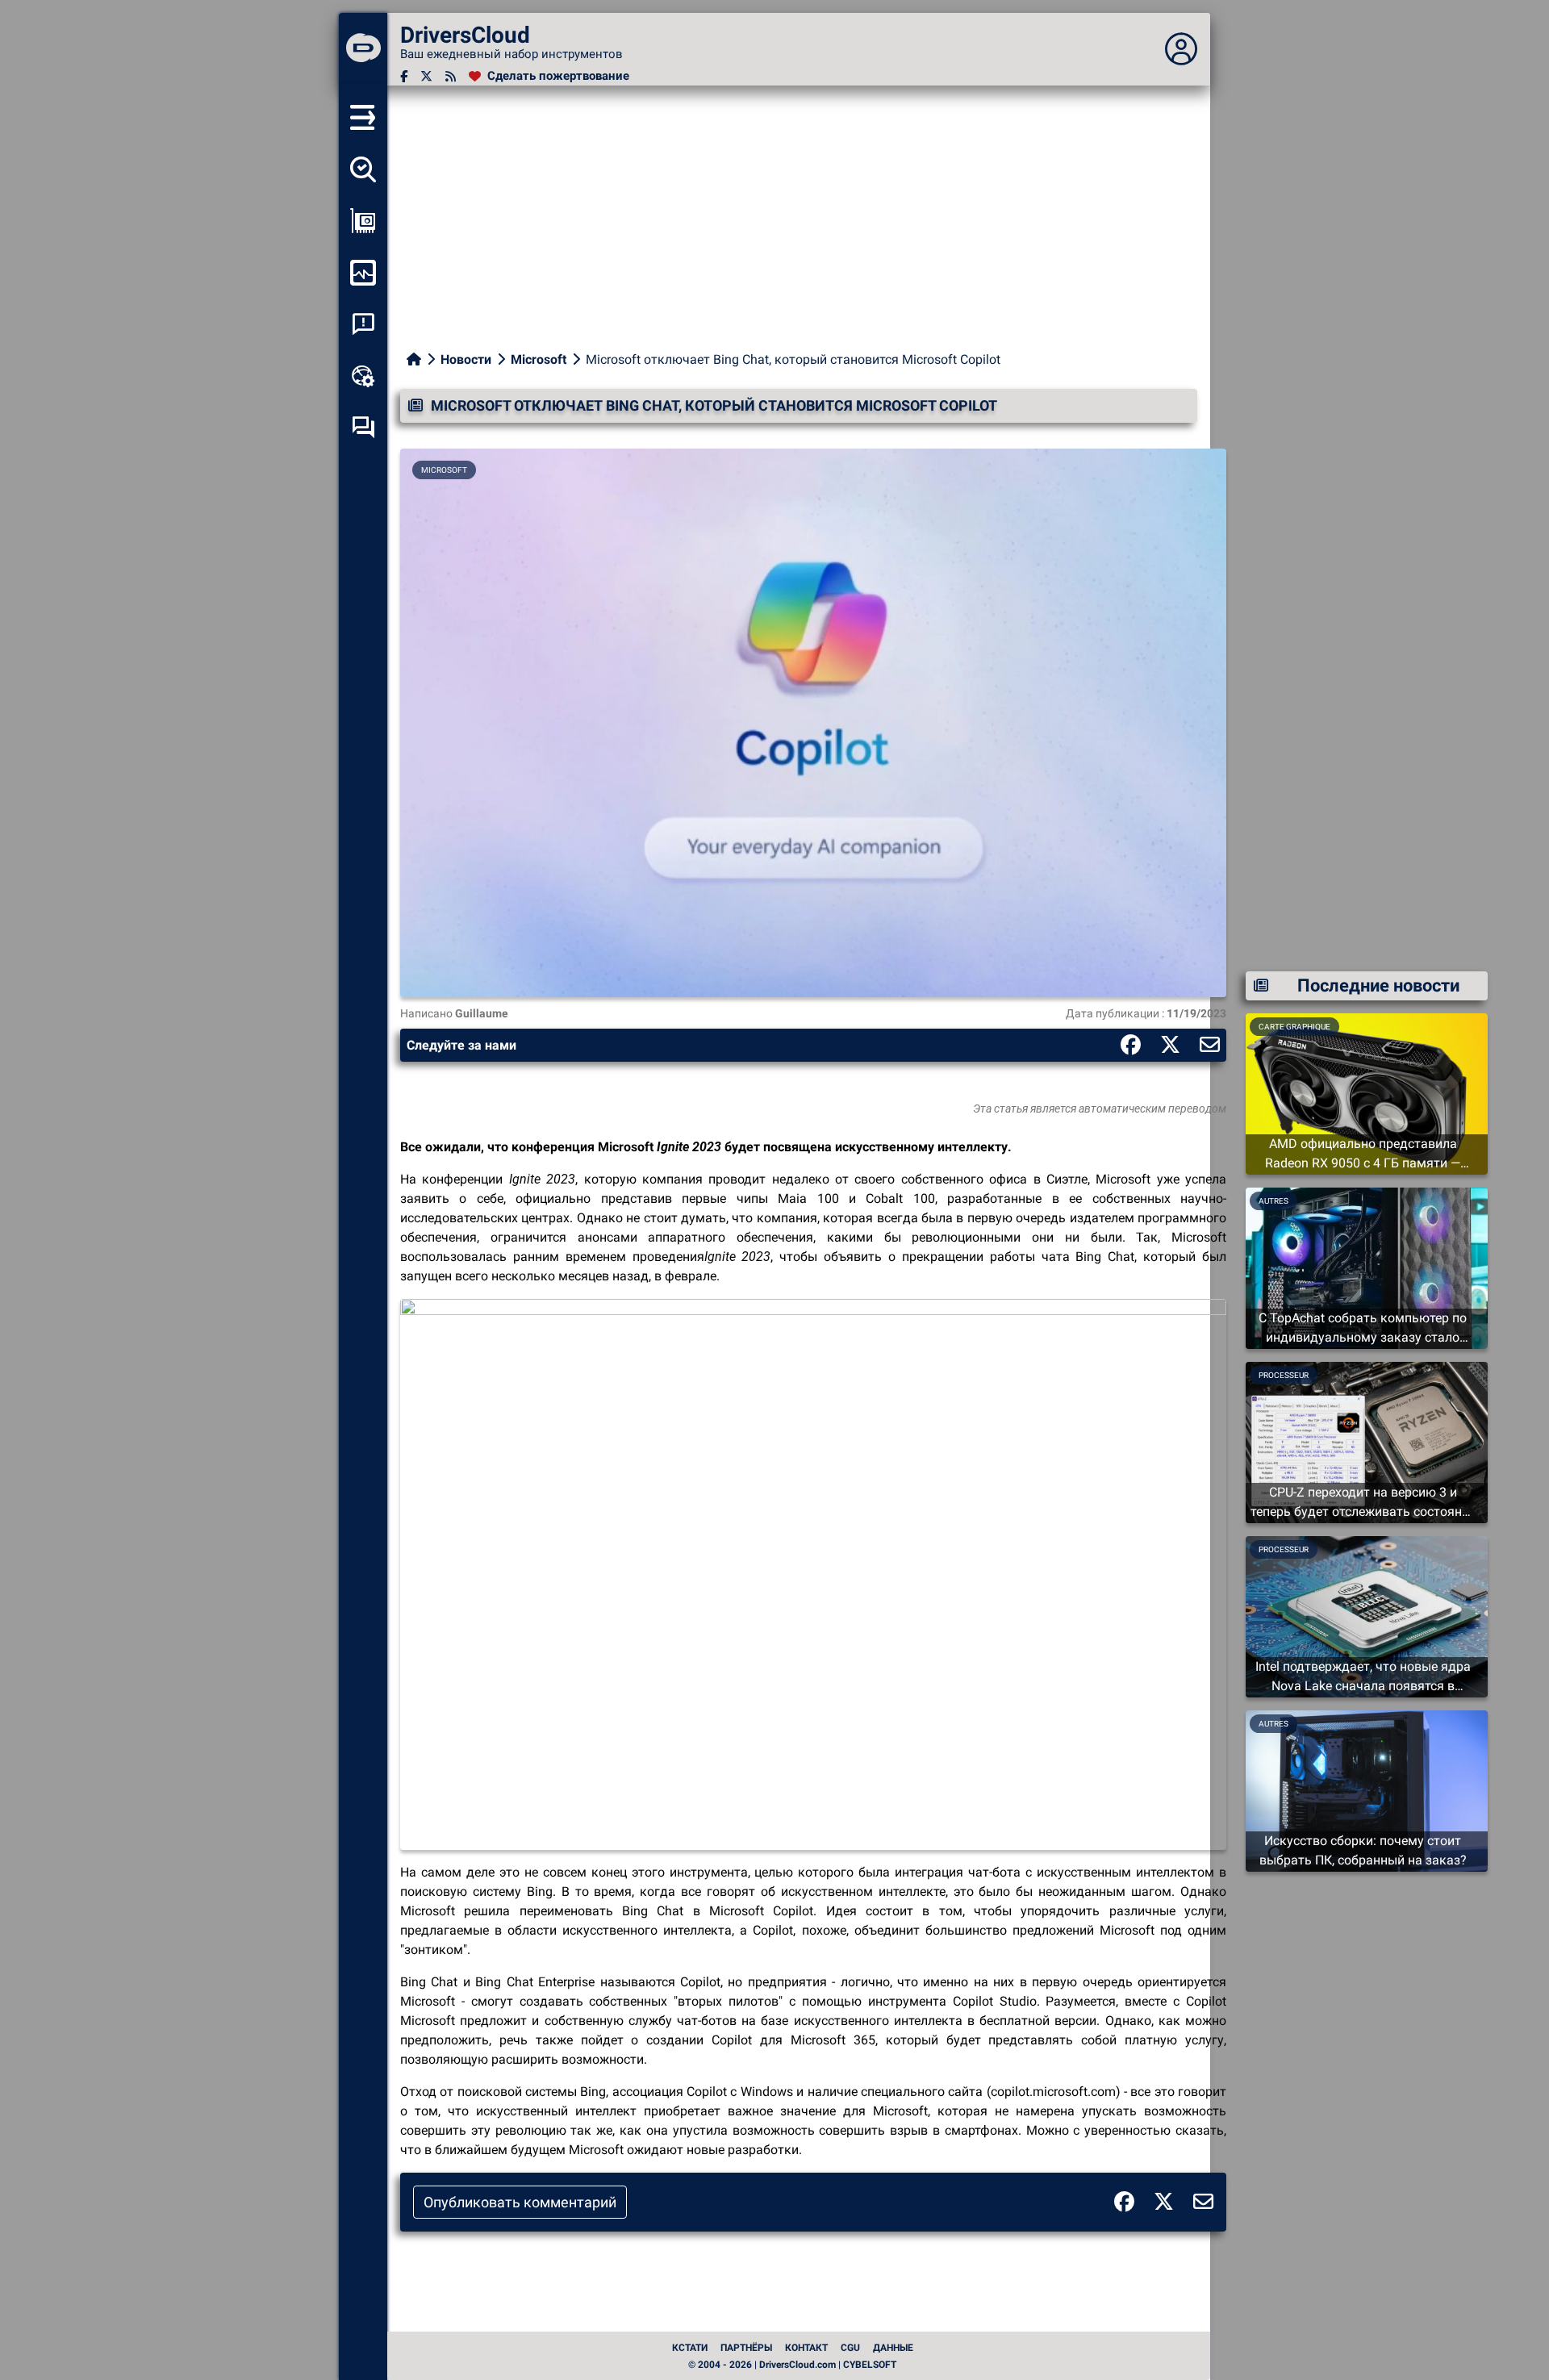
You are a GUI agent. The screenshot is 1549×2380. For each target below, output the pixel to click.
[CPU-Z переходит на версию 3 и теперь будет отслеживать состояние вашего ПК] (1367, 1441)
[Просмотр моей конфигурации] (363, 221)
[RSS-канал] (451, 76)
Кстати (690, 2348)
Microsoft (539, 359)
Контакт (806, 2348)
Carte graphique (1294, 1027)
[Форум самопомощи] (363, 428)
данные (893, 2348)
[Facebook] (404, 76)
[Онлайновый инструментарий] (363, 376)
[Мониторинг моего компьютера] (363, 273)
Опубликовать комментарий (520, 2202)
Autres (1273, 1201)
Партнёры (746, 2348)
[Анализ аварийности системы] (363, 324)
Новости (466, 359)
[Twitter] (426, 76)
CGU (850, 2348)
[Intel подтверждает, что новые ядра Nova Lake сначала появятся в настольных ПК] (1367, 1616)
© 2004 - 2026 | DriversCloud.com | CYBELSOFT (792, 2365)
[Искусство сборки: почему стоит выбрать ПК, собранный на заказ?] (1367, 1790)
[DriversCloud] (363, 49)
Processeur (1284, 1375)
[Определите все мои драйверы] (363, 169)
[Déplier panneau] (1181, 49)
